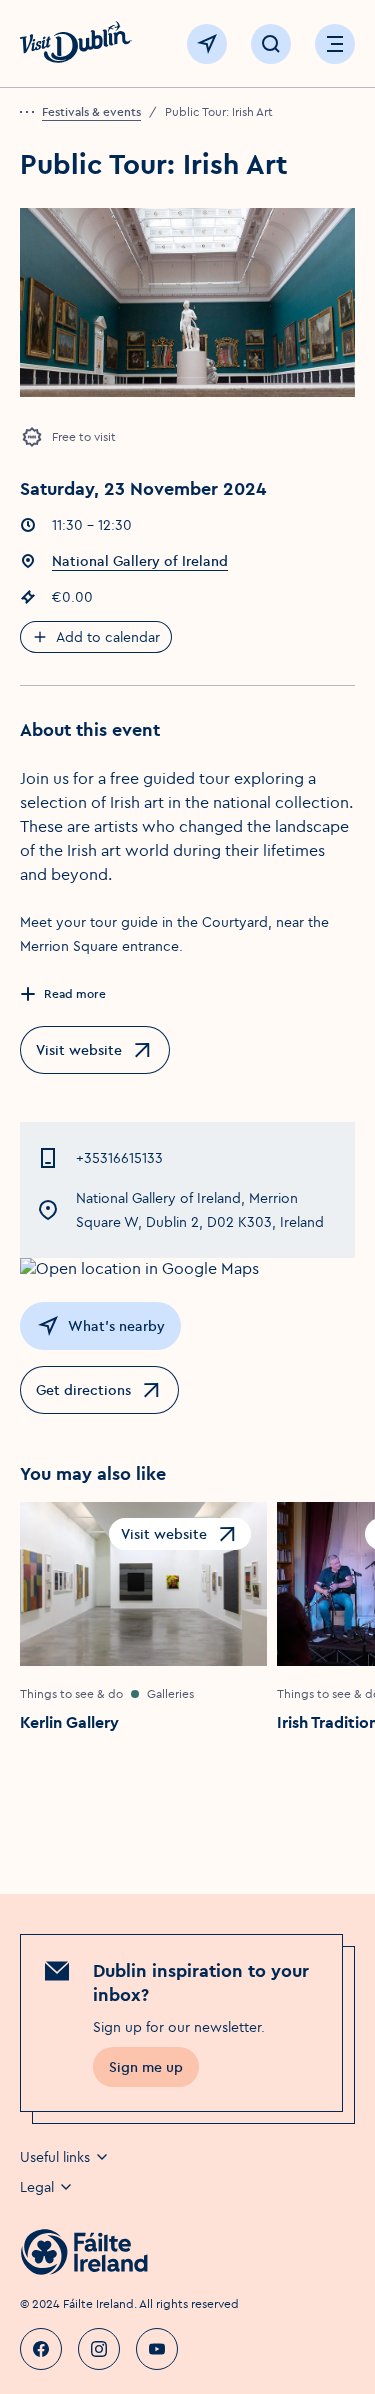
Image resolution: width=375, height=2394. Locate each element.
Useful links (55, 2157)
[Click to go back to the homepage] (76, 44)
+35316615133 (119, 1158)
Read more (75, 993)
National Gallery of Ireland (140, 561)
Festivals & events (91, 111)
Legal (37, 2187)
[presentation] (31, 112)
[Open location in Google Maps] (187, 1268)
